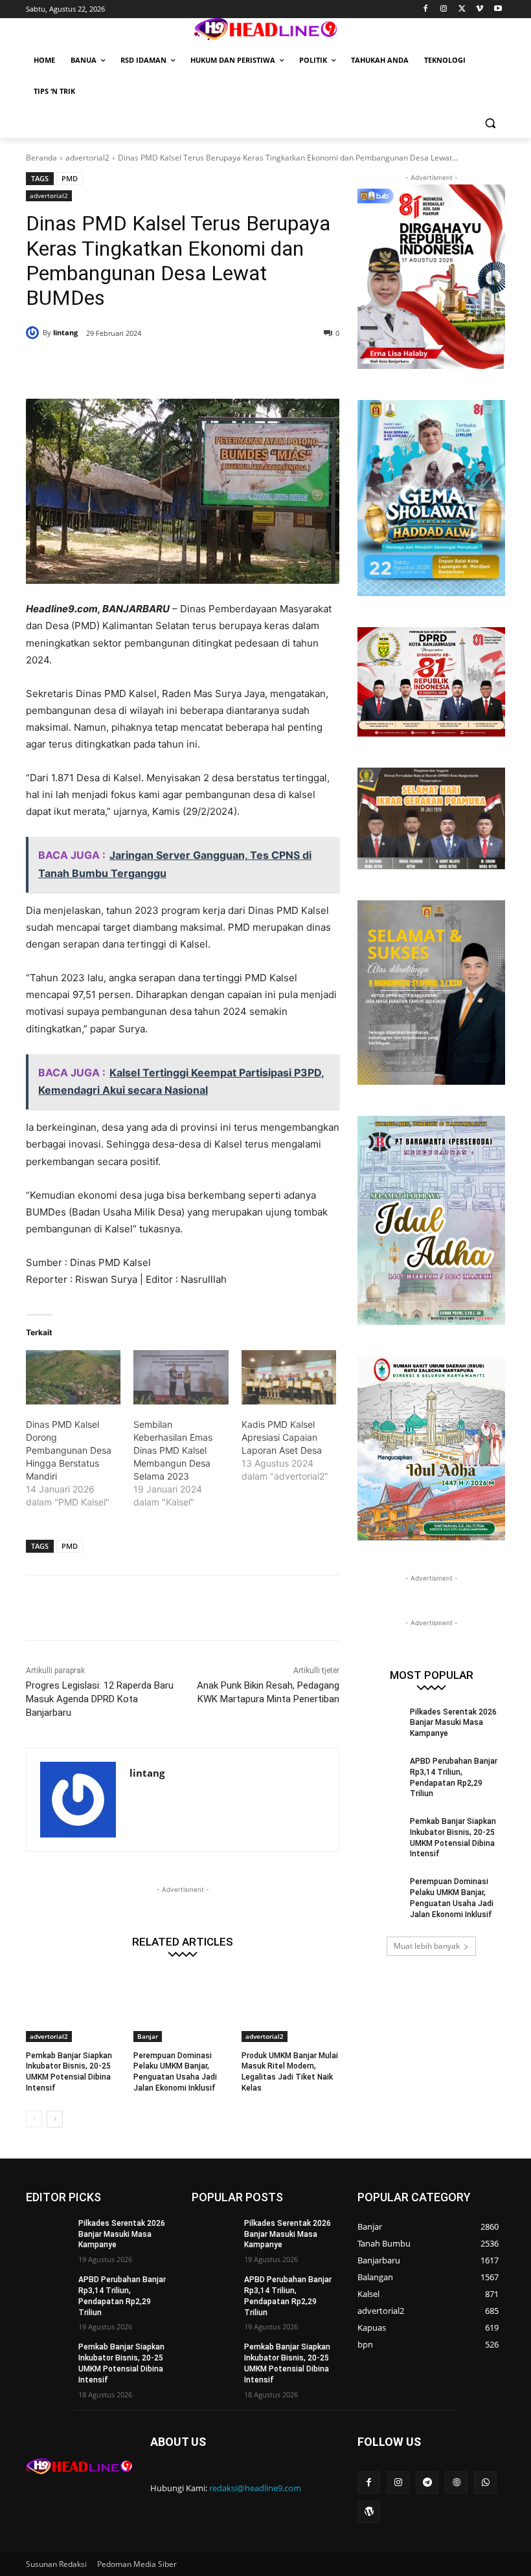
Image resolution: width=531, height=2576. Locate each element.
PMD (70, 178)
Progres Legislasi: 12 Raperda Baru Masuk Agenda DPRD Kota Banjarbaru (100, 1699)
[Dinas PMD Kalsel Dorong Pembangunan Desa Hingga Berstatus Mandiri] (73, 1377)
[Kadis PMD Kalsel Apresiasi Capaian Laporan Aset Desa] (289, 1377)
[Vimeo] (480, 9)
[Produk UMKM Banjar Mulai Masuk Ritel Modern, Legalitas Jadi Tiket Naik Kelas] (290, 2008)
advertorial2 (87, 158)
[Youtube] (498, 9)
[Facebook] (426, 9)
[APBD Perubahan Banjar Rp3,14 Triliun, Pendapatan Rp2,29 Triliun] (379, 1771)
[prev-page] (34, 2119)
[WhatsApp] (212, 366)
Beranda (41, 158)
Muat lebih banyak (427, 1946)
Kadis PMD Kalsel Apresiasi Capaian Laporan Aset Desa (282, 1437)
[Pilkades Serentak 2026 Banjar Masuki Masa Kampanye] (379, 1722)
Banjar (148, 2036)
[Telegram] (427, 2482)
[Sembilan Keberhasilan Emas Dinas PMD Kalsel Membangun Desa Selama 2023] (181, 1377)
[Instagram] (444, 9)
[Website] (456, 2482)
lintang (65, 332)
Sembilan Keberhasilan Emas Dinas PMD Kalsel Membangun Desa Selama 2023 (173, 1450)
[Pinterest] (183, 366)
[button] (490, 123)
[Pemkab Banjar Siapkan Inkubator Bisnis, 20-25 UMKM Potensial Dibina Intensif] (75, 2008)
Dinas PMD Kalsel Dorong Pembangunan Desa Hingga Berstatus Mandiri (69, 1450)
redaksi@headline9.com (255, 2488)
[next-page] (55, 2119)
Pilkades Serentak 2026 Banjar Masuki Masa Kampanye (453, 1723)
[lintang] (34, 333)
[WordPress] (369, 2512)
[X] (462, 9)
